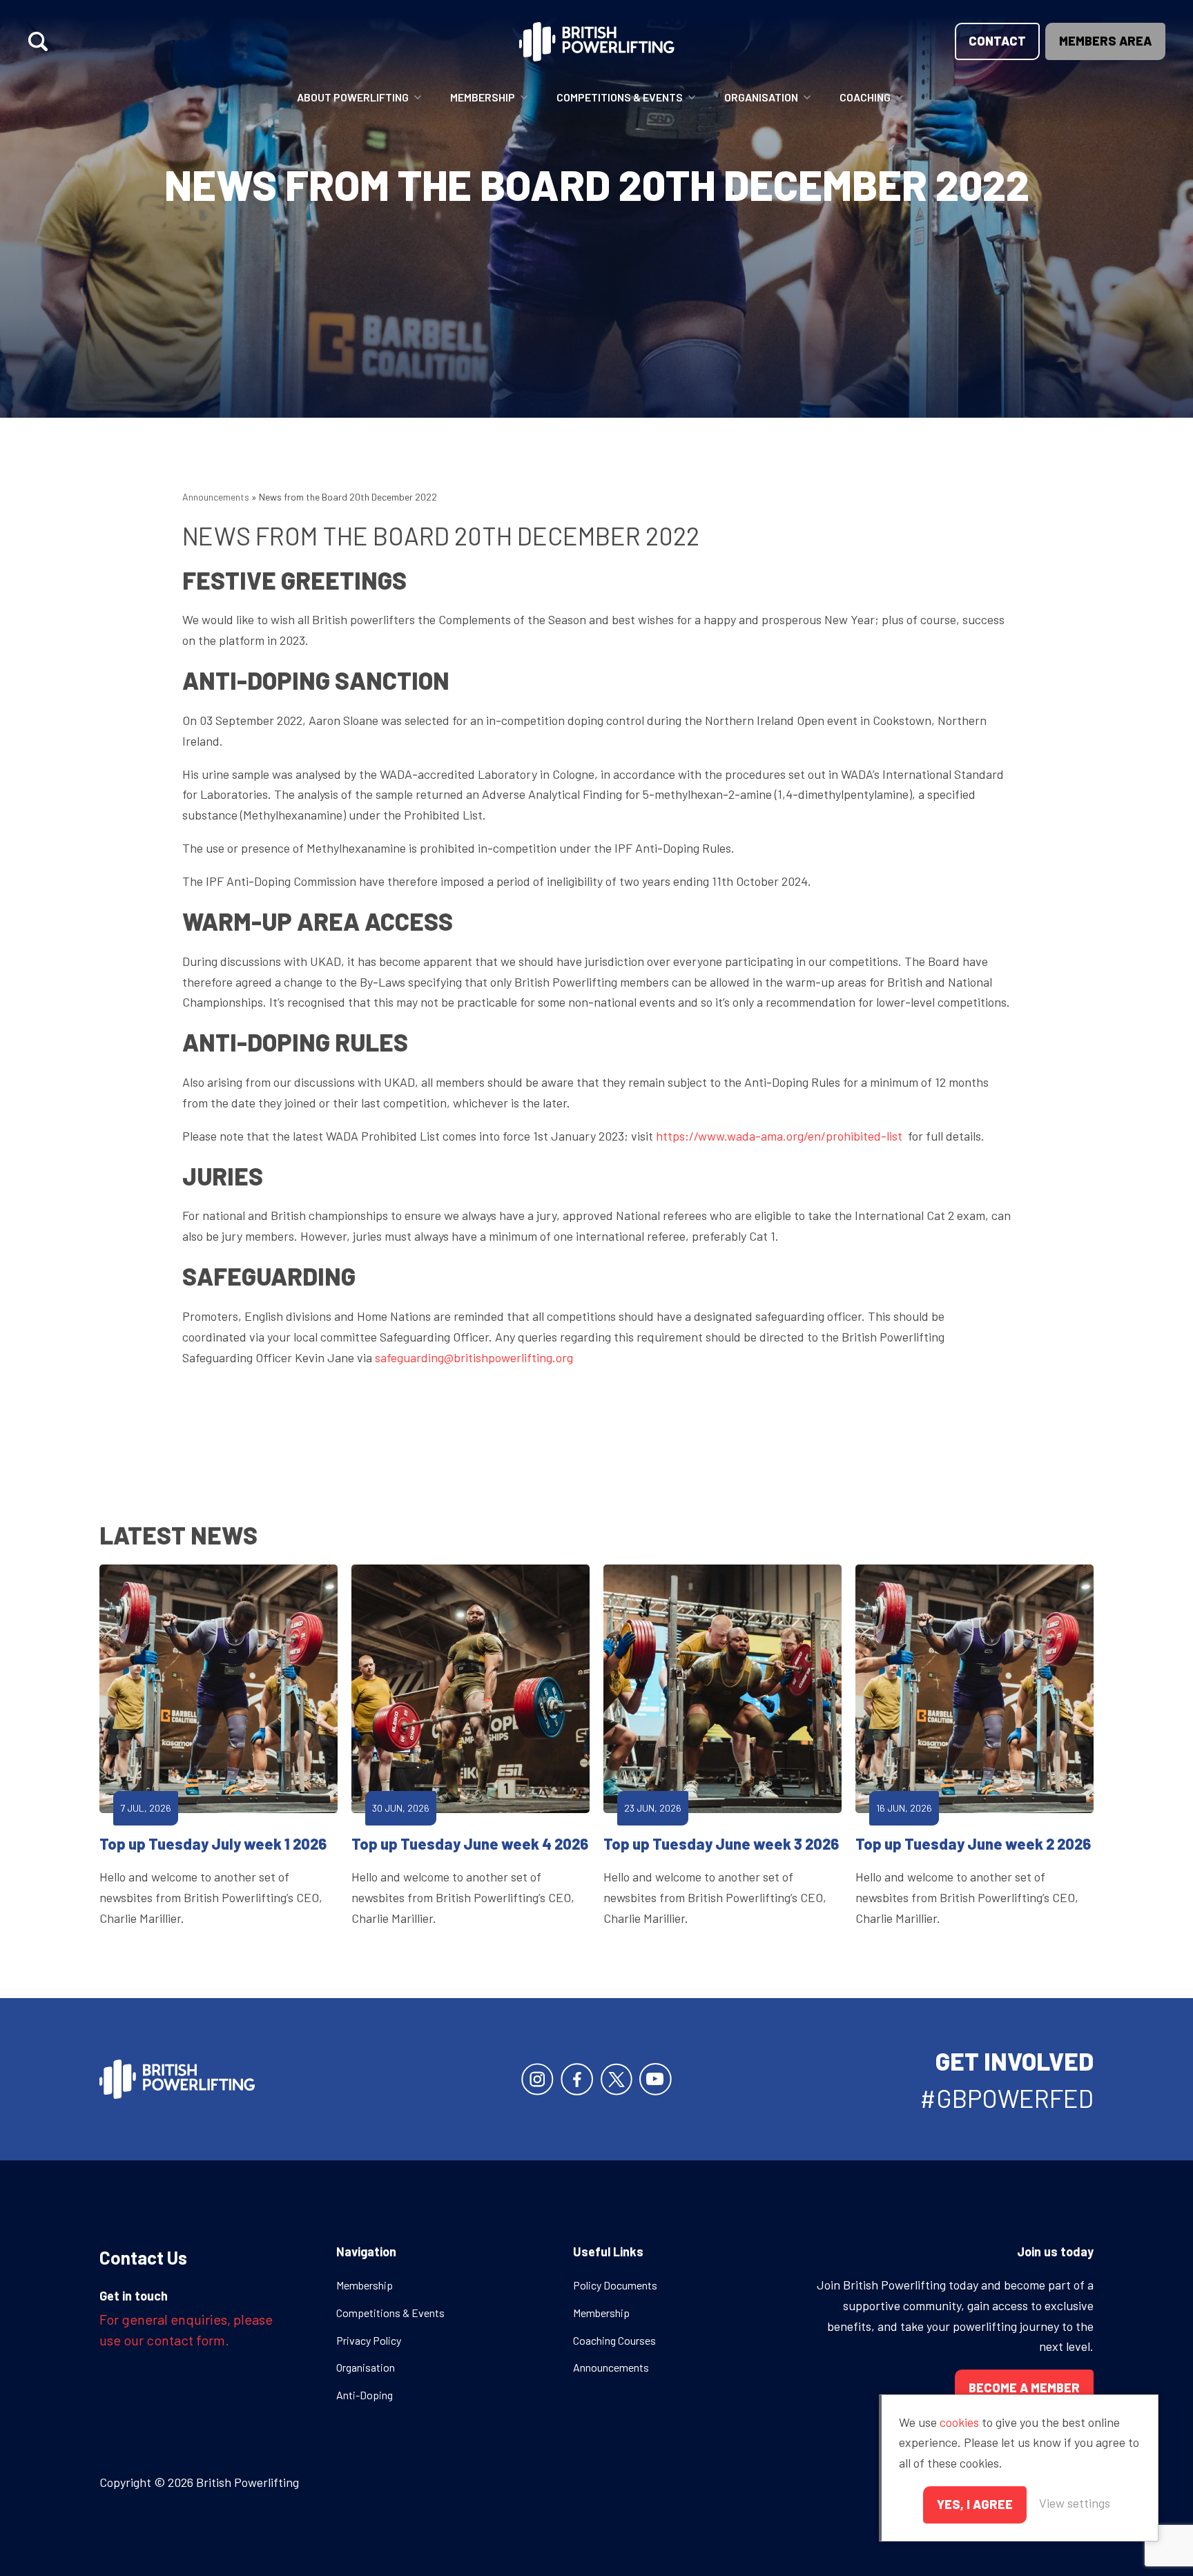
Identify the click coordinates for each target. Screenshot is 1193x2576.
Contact (997, 41)
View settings (1075, 2503)
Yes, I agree (975, 2504)
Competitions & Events (620, 97)
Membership (483, 97)
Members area (1105, 41)
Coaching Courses (614, 2340)
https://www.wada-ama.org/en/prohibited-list (779, 1136)
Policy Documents (615, 2285)
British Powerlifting (597, 41)
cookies (959, 2422)
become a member (1024, 2388)
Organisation (761, 97)
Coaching (865, 97)
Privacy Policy (369, 2340)
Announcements (216, 497)
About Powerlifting (353, 97)
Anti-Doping (365, 2395)
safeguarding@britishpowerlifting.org (474, 1357)
